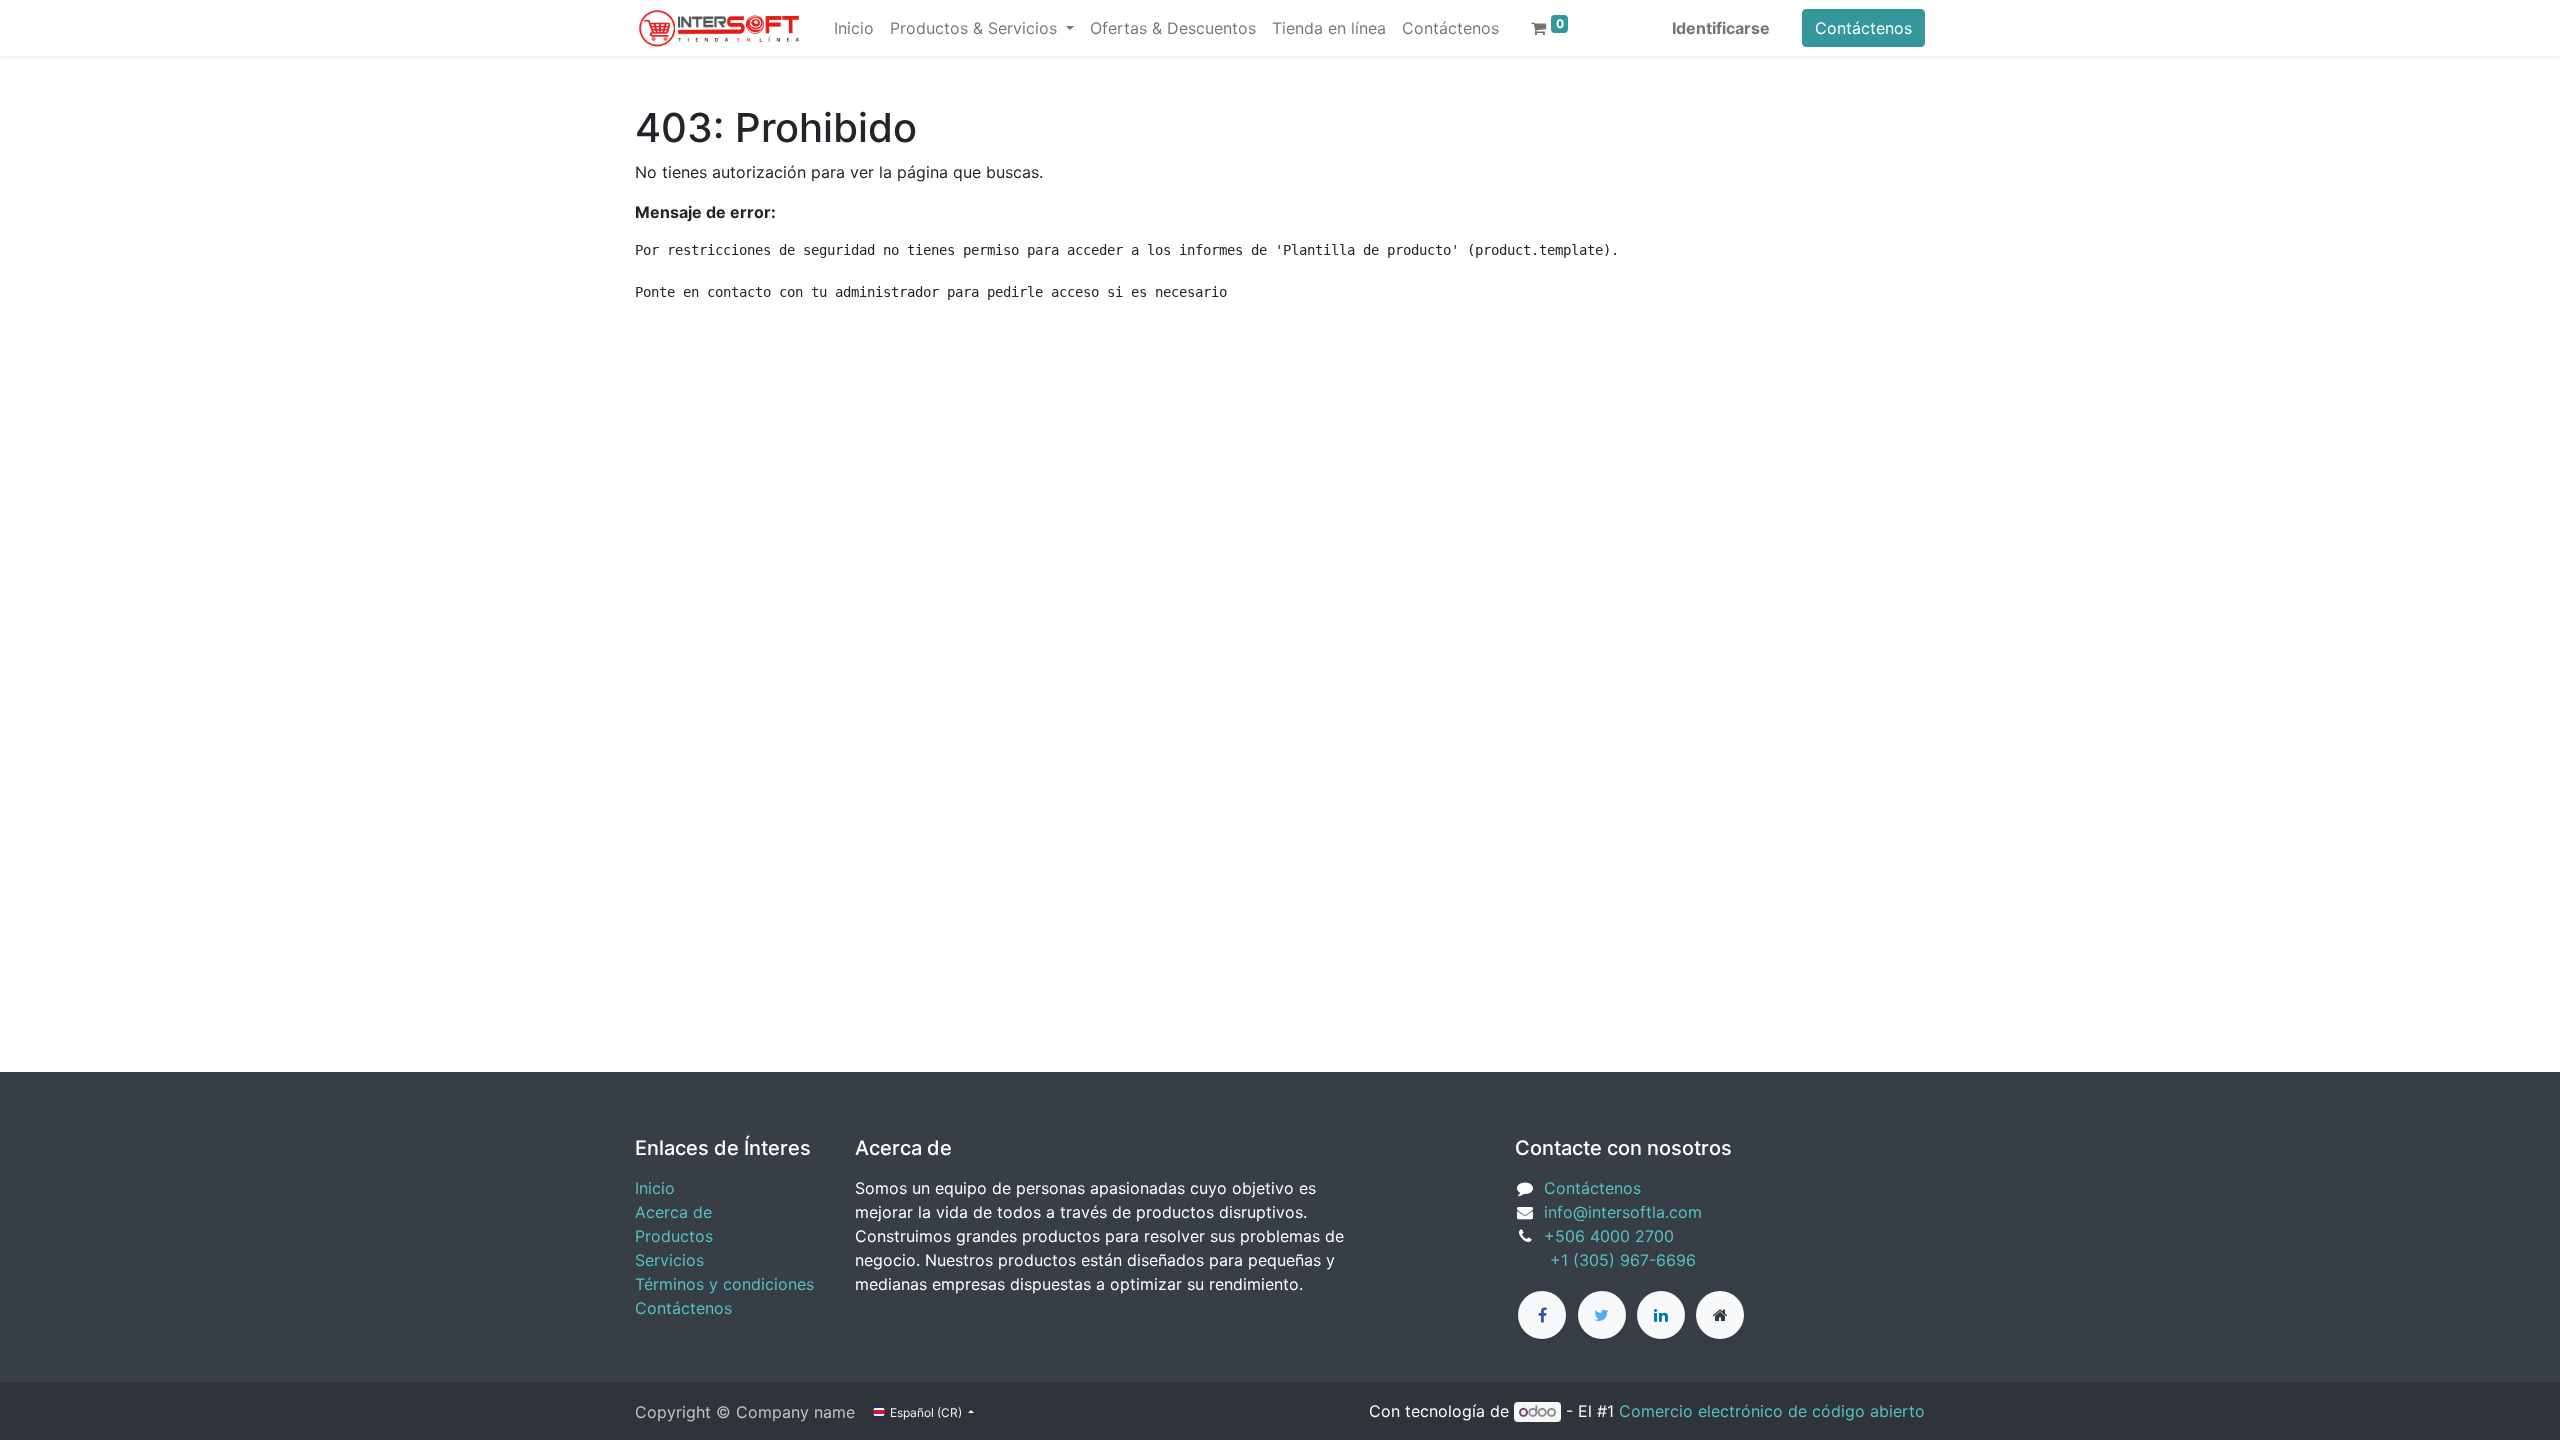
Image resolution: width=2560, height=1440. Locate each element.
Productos (674, 1236)
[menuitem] (854, 28)
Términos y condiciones (724, 1284)
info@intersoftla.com (1623, 1212)
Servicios (669, 1260)
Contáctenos (1863, 28)
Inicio (655, 1188)
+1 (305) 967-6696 (1605, 1260)
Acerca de (673, 1212)
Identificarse (1721, 28)
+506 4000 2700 (1611, 1236)
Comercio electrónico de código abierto (1772, 1411)
